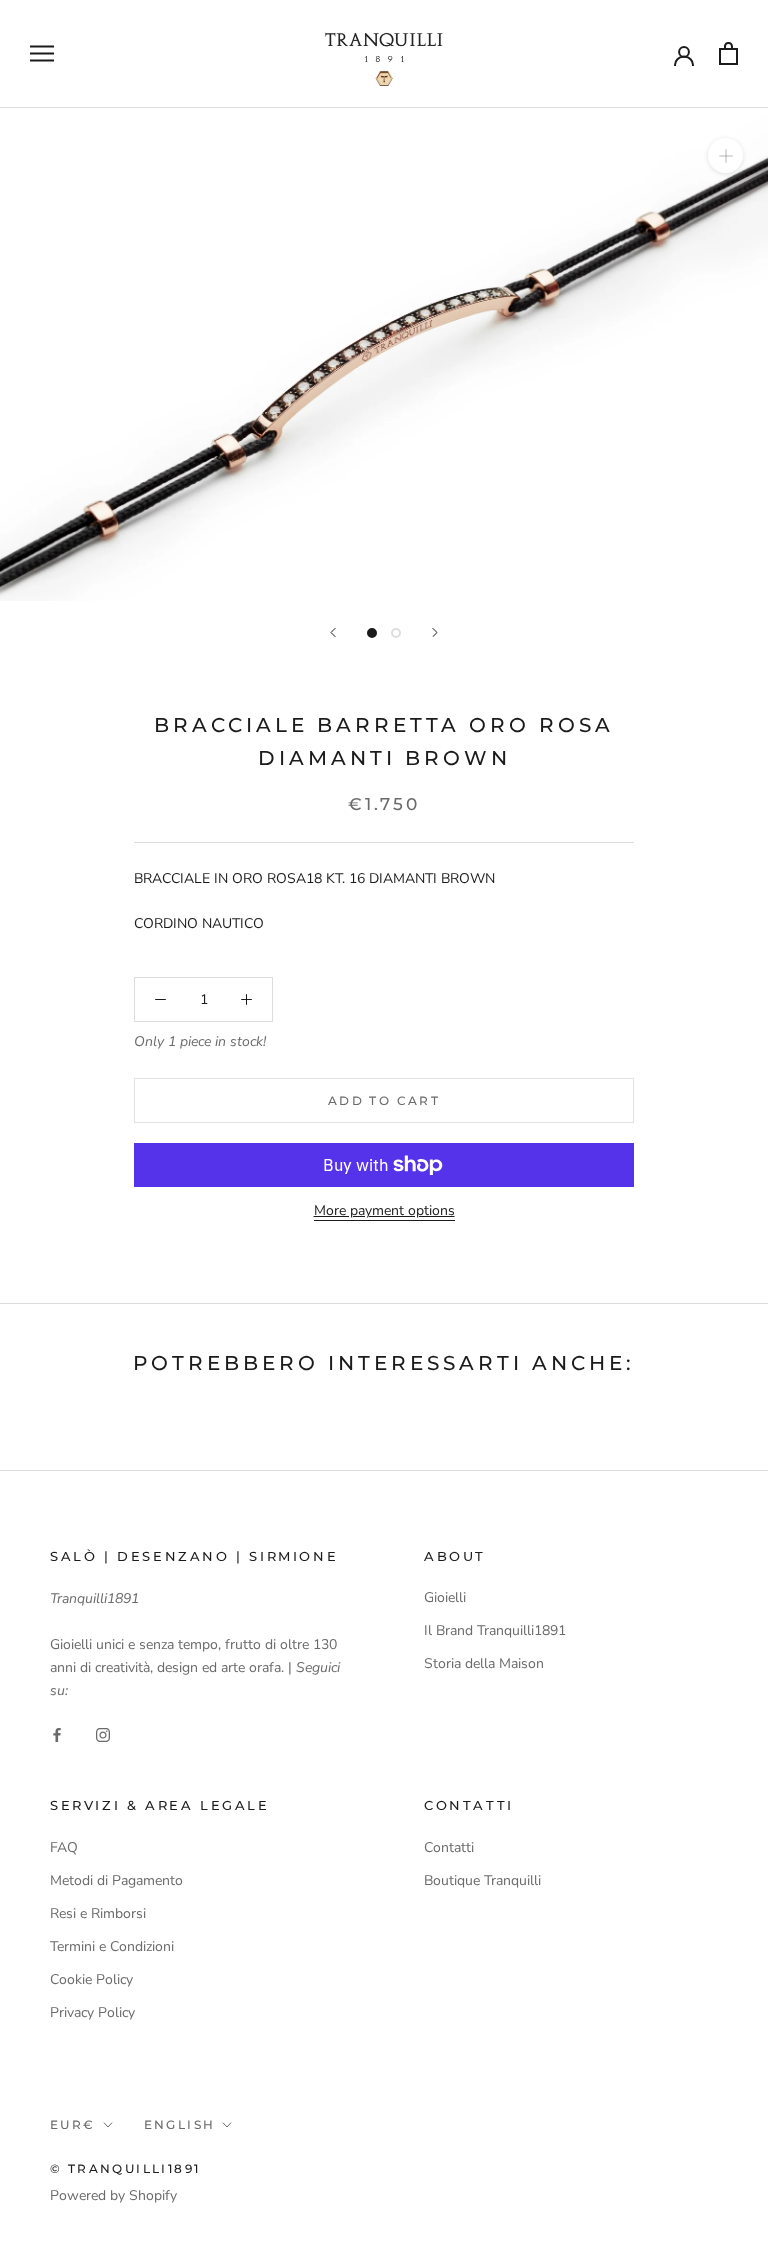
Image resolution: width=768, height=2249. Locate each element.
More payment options (384, 1210)
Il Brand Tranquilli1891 (495, 1630)
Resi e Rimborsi (98, 1913)
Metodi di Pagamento (116, 1880)
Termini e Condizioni (112, 1946)
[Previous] (333, 632)
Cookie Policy (91, 1979)
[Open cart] (728, 53)
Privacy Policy (92, 2012)
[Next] (435, 632)
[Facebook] (57, 1733)
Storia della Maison (484, 1663)
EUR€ (73, 2124)
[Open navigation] (42, 53)
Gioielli (445, 1597)
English (180, 2124)
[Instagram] (103, 1733)
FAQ (64, 1847)
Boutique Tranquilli (482, 1880)
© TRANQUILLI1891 (125, 2168)
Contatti (449, 1847)
